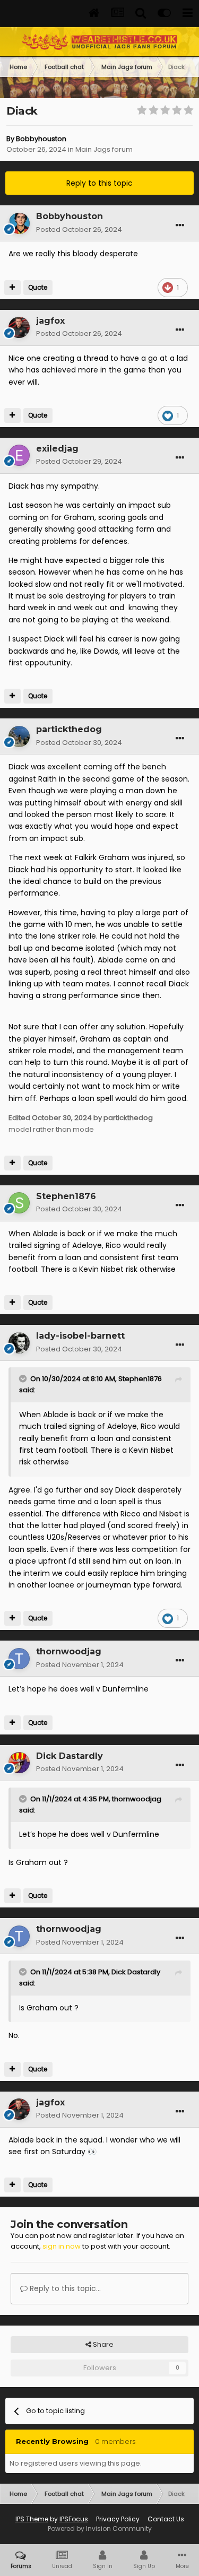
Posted (79, 229)
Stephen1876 (140, 1379)
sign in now (62, 2246)
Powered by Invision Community (100, 2529)
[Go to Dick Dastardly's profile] (19, 1763)
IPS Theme (32, 2519)
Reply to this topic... (64, 2288)
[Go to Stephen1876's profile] (19, 1203)
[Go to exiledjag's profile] (19, 455)
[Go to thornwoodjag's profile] (19, 1659)
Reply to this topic (99, 183)
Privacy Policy (118, 2519)
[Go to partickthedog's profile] (19, 736)
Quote (38, 287)
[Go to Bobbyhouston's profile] (19, 223)
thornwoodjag (137, 1799)
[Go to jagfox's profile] (19, 327)
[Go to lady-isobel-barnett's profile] (19, 1343)
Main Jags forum (104, 149)
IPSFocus (74, 2519)
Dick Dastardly (136, 1972)
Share (102, 2344)
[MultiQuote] (12, 288)
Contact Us (166, 2519)
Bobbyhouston (41, 139)
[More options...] (180, 225)
